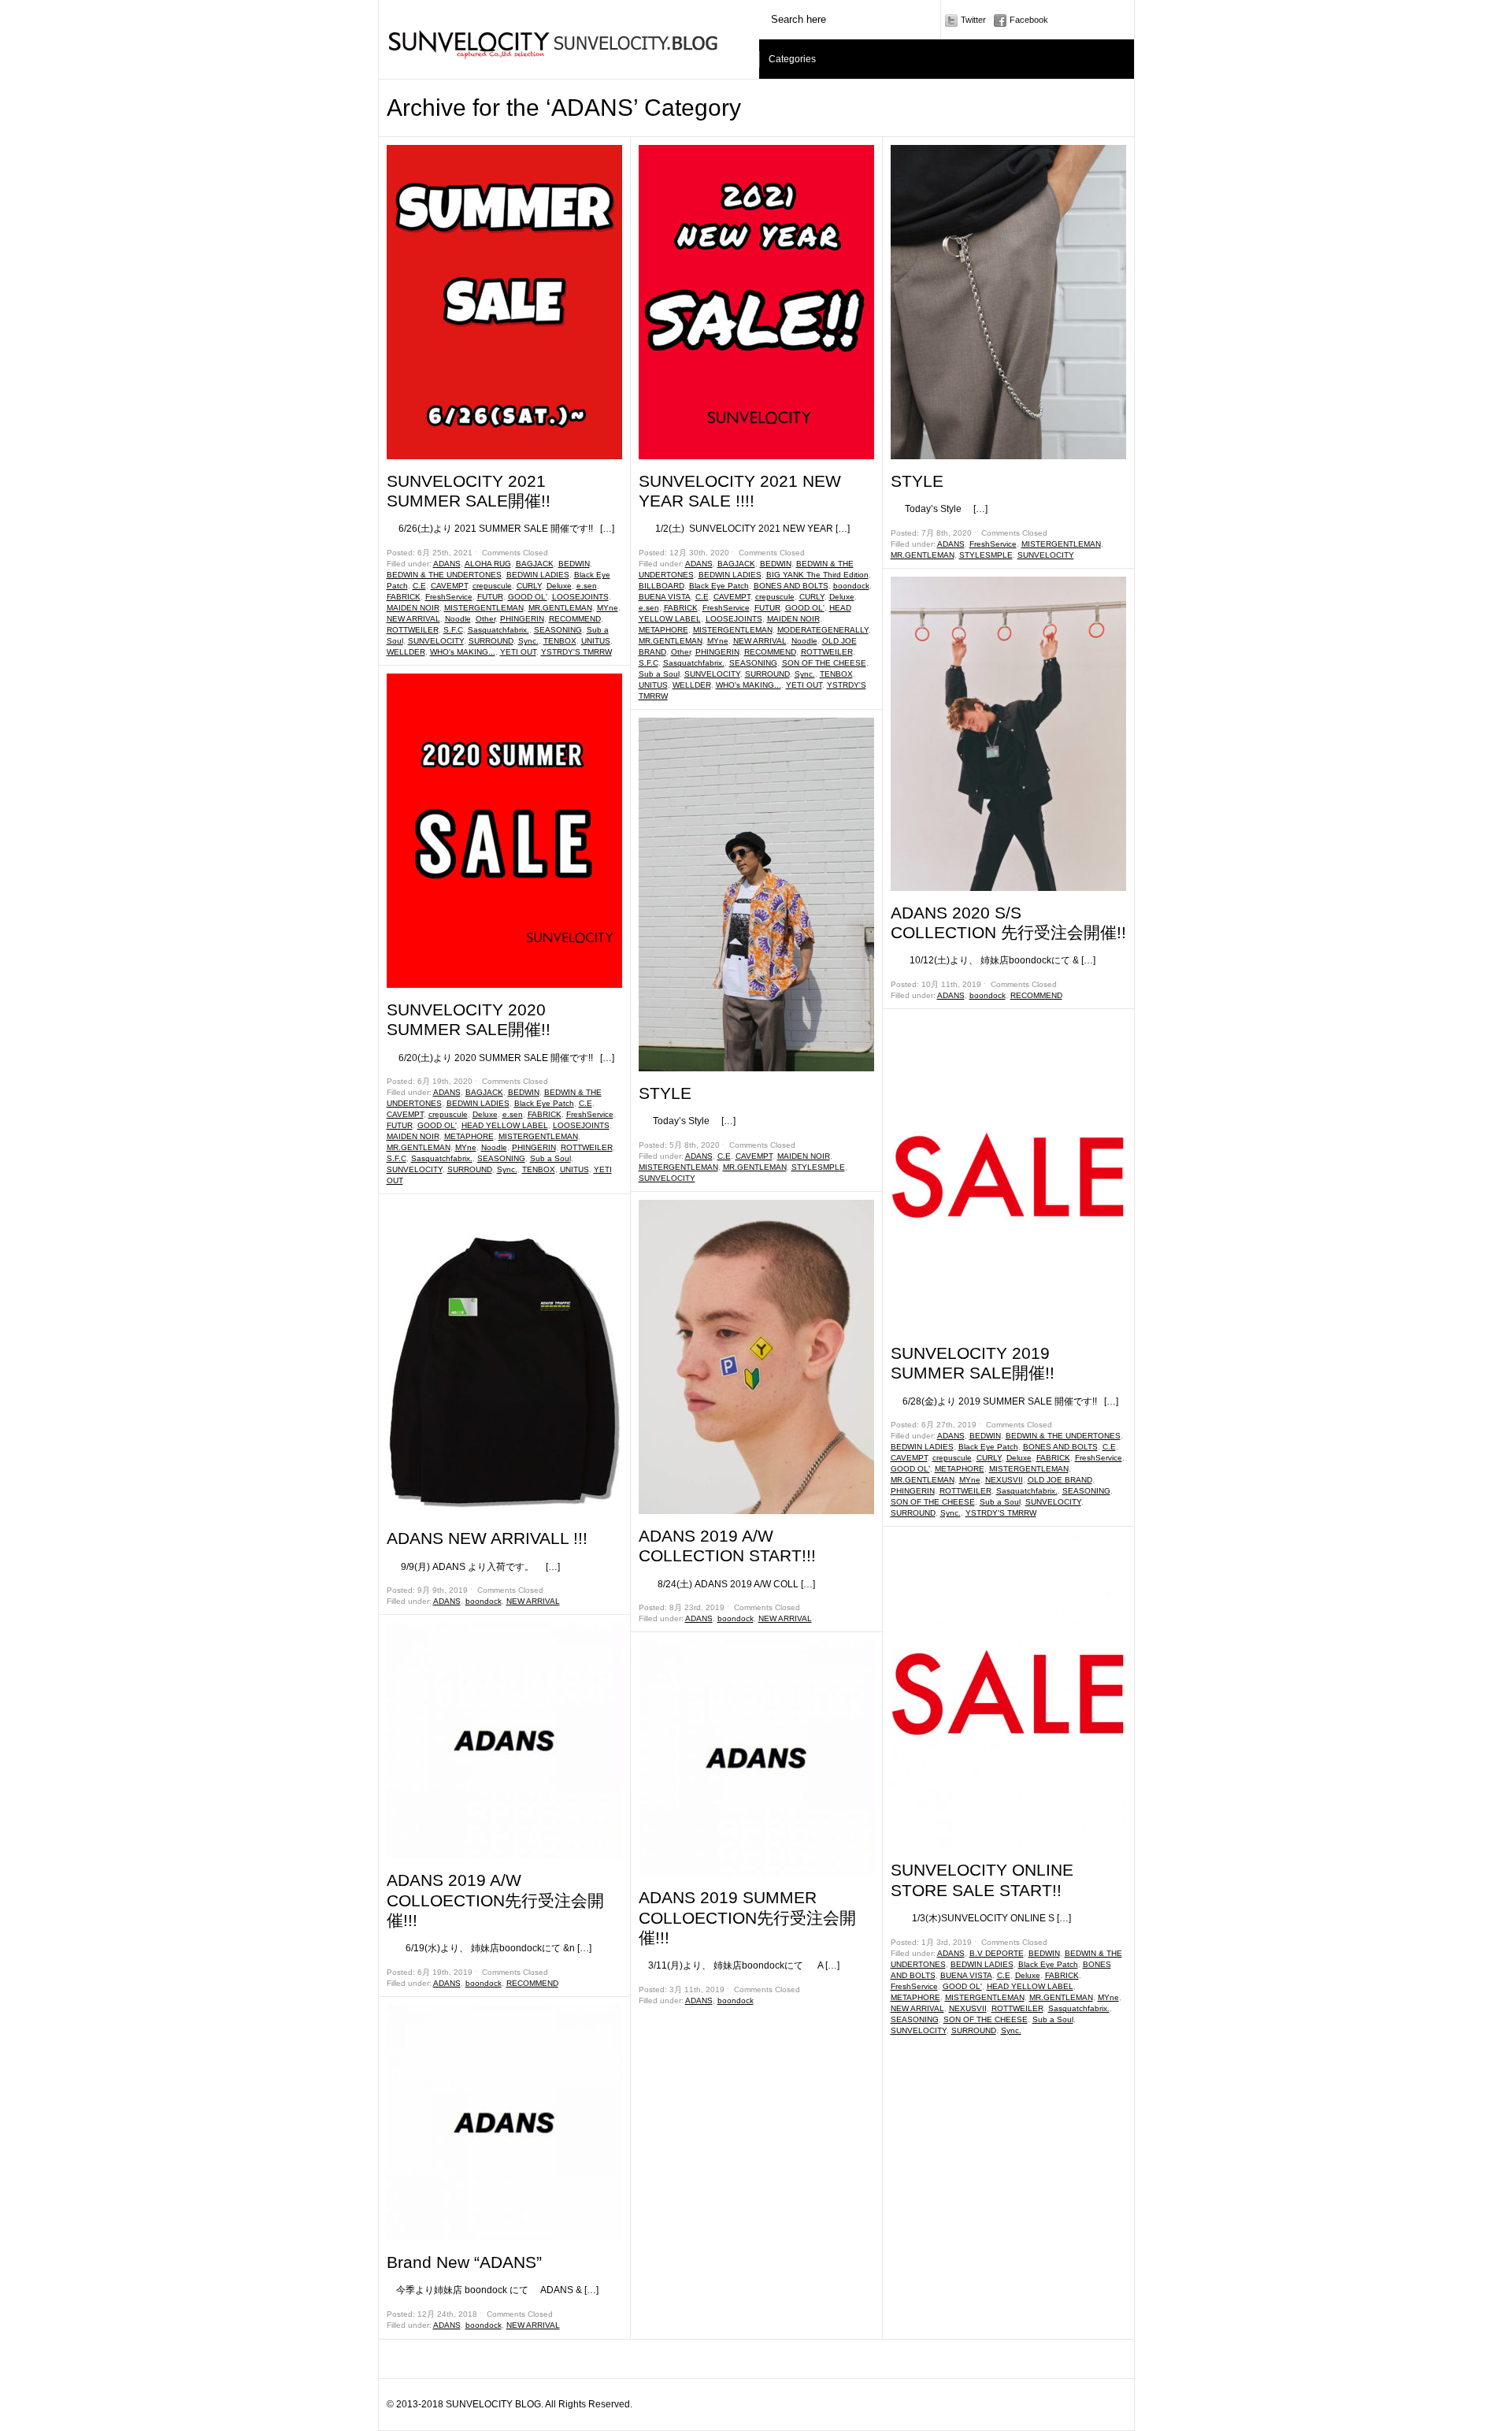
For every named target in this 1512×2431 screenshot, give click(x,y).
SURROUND (491, 641)
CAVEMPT (449, 586)
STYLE (665, 1093)
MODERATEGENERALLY (823, 630)
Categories (792, 59)
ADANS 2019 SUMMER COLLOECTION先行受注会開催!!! (747, 1917)
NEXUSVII (1004, 1480)
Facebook (1029, 20)
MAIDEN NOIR (413, 608)
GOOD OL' (528, 597)
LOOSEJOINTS (580, 597)
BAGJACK (535, 564)
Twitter (973, 20)
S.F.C (453, 630)
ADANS (447, 564)
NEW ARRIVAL (413, 619)
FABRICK (404, 597)
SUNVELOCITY (436, 641)
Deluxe (559, 586)
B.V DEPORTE (997, 1953)
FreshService (449, 597)
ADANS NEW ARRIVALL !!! (487, 1538)
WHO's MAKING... (463, 652)
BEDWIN (574, 564)
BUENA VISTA (665, 597)
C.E (419, 586)
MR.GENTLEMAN (560, 608)
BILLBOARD (661, 586)
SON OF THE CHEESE (824, 663)
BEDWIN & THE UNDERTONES (444, 575)
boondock (484, 1601)
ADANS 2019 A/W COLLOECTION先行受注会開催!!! (495, 1900)
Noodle (458, 619)
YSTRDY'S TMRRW (576, 652)
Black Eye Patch (544, 1103)
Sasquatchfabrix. (498, 630)
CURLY (529, 586)
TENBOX (560, 641)
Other (485, 619)
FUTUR (490, 597)
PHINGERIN (522, 619)
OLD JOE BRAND (1060, 1480)
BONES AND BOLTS (791, 586)
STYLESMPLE (818, 1167)
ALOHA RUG (488, 564)
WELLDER (406, 652)
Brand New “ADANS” (464, 2262)
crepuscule (492, 586)
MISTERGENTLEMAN (484, 608)
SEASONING (558, 630)
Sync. (528, 641)
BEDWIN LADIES (538, 575)
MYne (608, 608)
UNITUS (596, 641)
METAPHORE (469, 1136)
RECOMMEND (575, 619)
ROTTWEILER (413, 630)
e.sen (587, 586)
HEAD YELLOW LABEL (505, 1125)
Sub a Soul (550, 1158)
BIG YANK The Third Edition (817, 575)
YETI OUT (518, 652)
